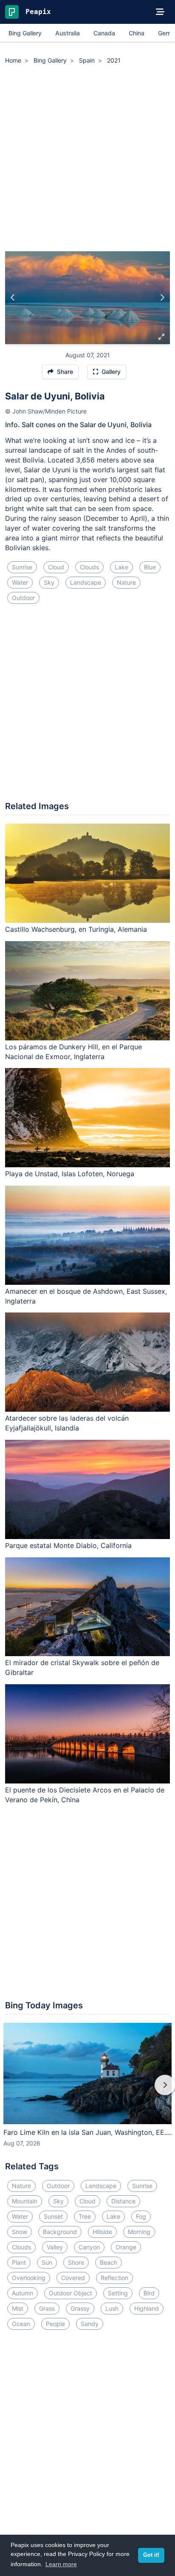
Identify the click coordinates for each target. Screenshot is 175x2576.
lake (121, 567)
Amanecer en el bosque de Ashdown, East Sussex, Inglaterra (86, 1296)
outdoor (23, 598)
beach (109, 2262)
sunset (53, 2216)
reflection (114, 2278)
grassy (80, 2308)
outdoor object (71, 2293)
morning (139, 2232)
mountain (25, 2201)
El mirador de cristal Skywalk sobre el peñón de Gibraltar (82, 1667)
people (55, 2324)
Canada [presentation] (104, 33)
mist (18, 2308)
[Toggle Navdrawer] (160, 12)
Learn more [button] (61, 2564)
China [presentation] (137, 33)
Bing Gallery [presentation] (25, 33)
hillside (102, 2232)
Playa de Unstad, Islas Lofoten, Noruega (70, 1174)
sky (49, 582)
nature (126, 582)
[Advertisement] (87, 159)
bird (149, 2293)
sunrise (22, 567)
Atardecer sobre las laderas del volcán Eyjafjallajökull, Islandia (67, 1423)
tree (85, 2216)
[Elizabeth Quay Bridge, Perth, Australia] (162, 298)
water (20, 582)
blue (150, 567)
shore (76, 2262)
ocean (21, 2324)
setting (118, 2293)
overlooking (29, 2278)
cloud (56, 567)
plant (19, 2262)
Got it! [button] (151, 2555)
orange (126, 2247)
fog (141, 2216)
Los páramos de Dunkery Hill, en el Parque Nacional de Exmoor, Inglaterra (73, 1052)
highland (147, 2308)
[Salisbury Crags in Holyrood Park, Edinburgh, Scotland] (13, 298)
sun (47, 2262)
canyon (89, 2247)
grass (47, 2308)
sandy (90, 2324)
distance (123, 2201)
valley (55, 2247)
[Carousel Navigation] (87, 2091)
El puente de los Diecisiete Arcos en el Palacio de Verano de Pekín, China (85, 1795)
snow (20, 2232)
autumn (23, 2293)
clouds (89, 567)
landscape (86, 582)
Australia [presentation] (68, 33)
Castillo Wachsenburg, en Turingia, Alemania (76, 929)
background (60, 2232)
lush (112, 2308)
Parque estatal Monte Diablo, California (68, 1545)
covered (73, 2278)
